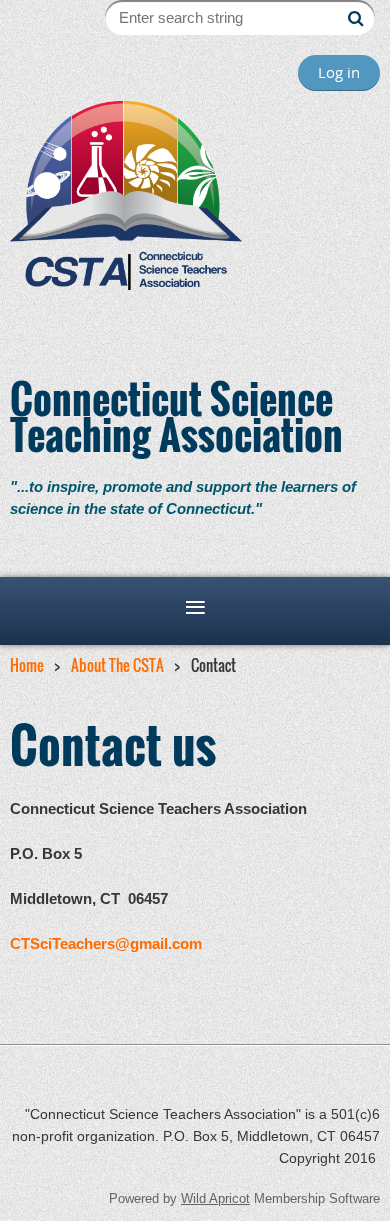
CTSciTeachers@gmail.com (106, 943)
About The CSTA (117, 665)
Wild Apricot (215, 1198)
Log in (339, 72)
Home (27, 665)
